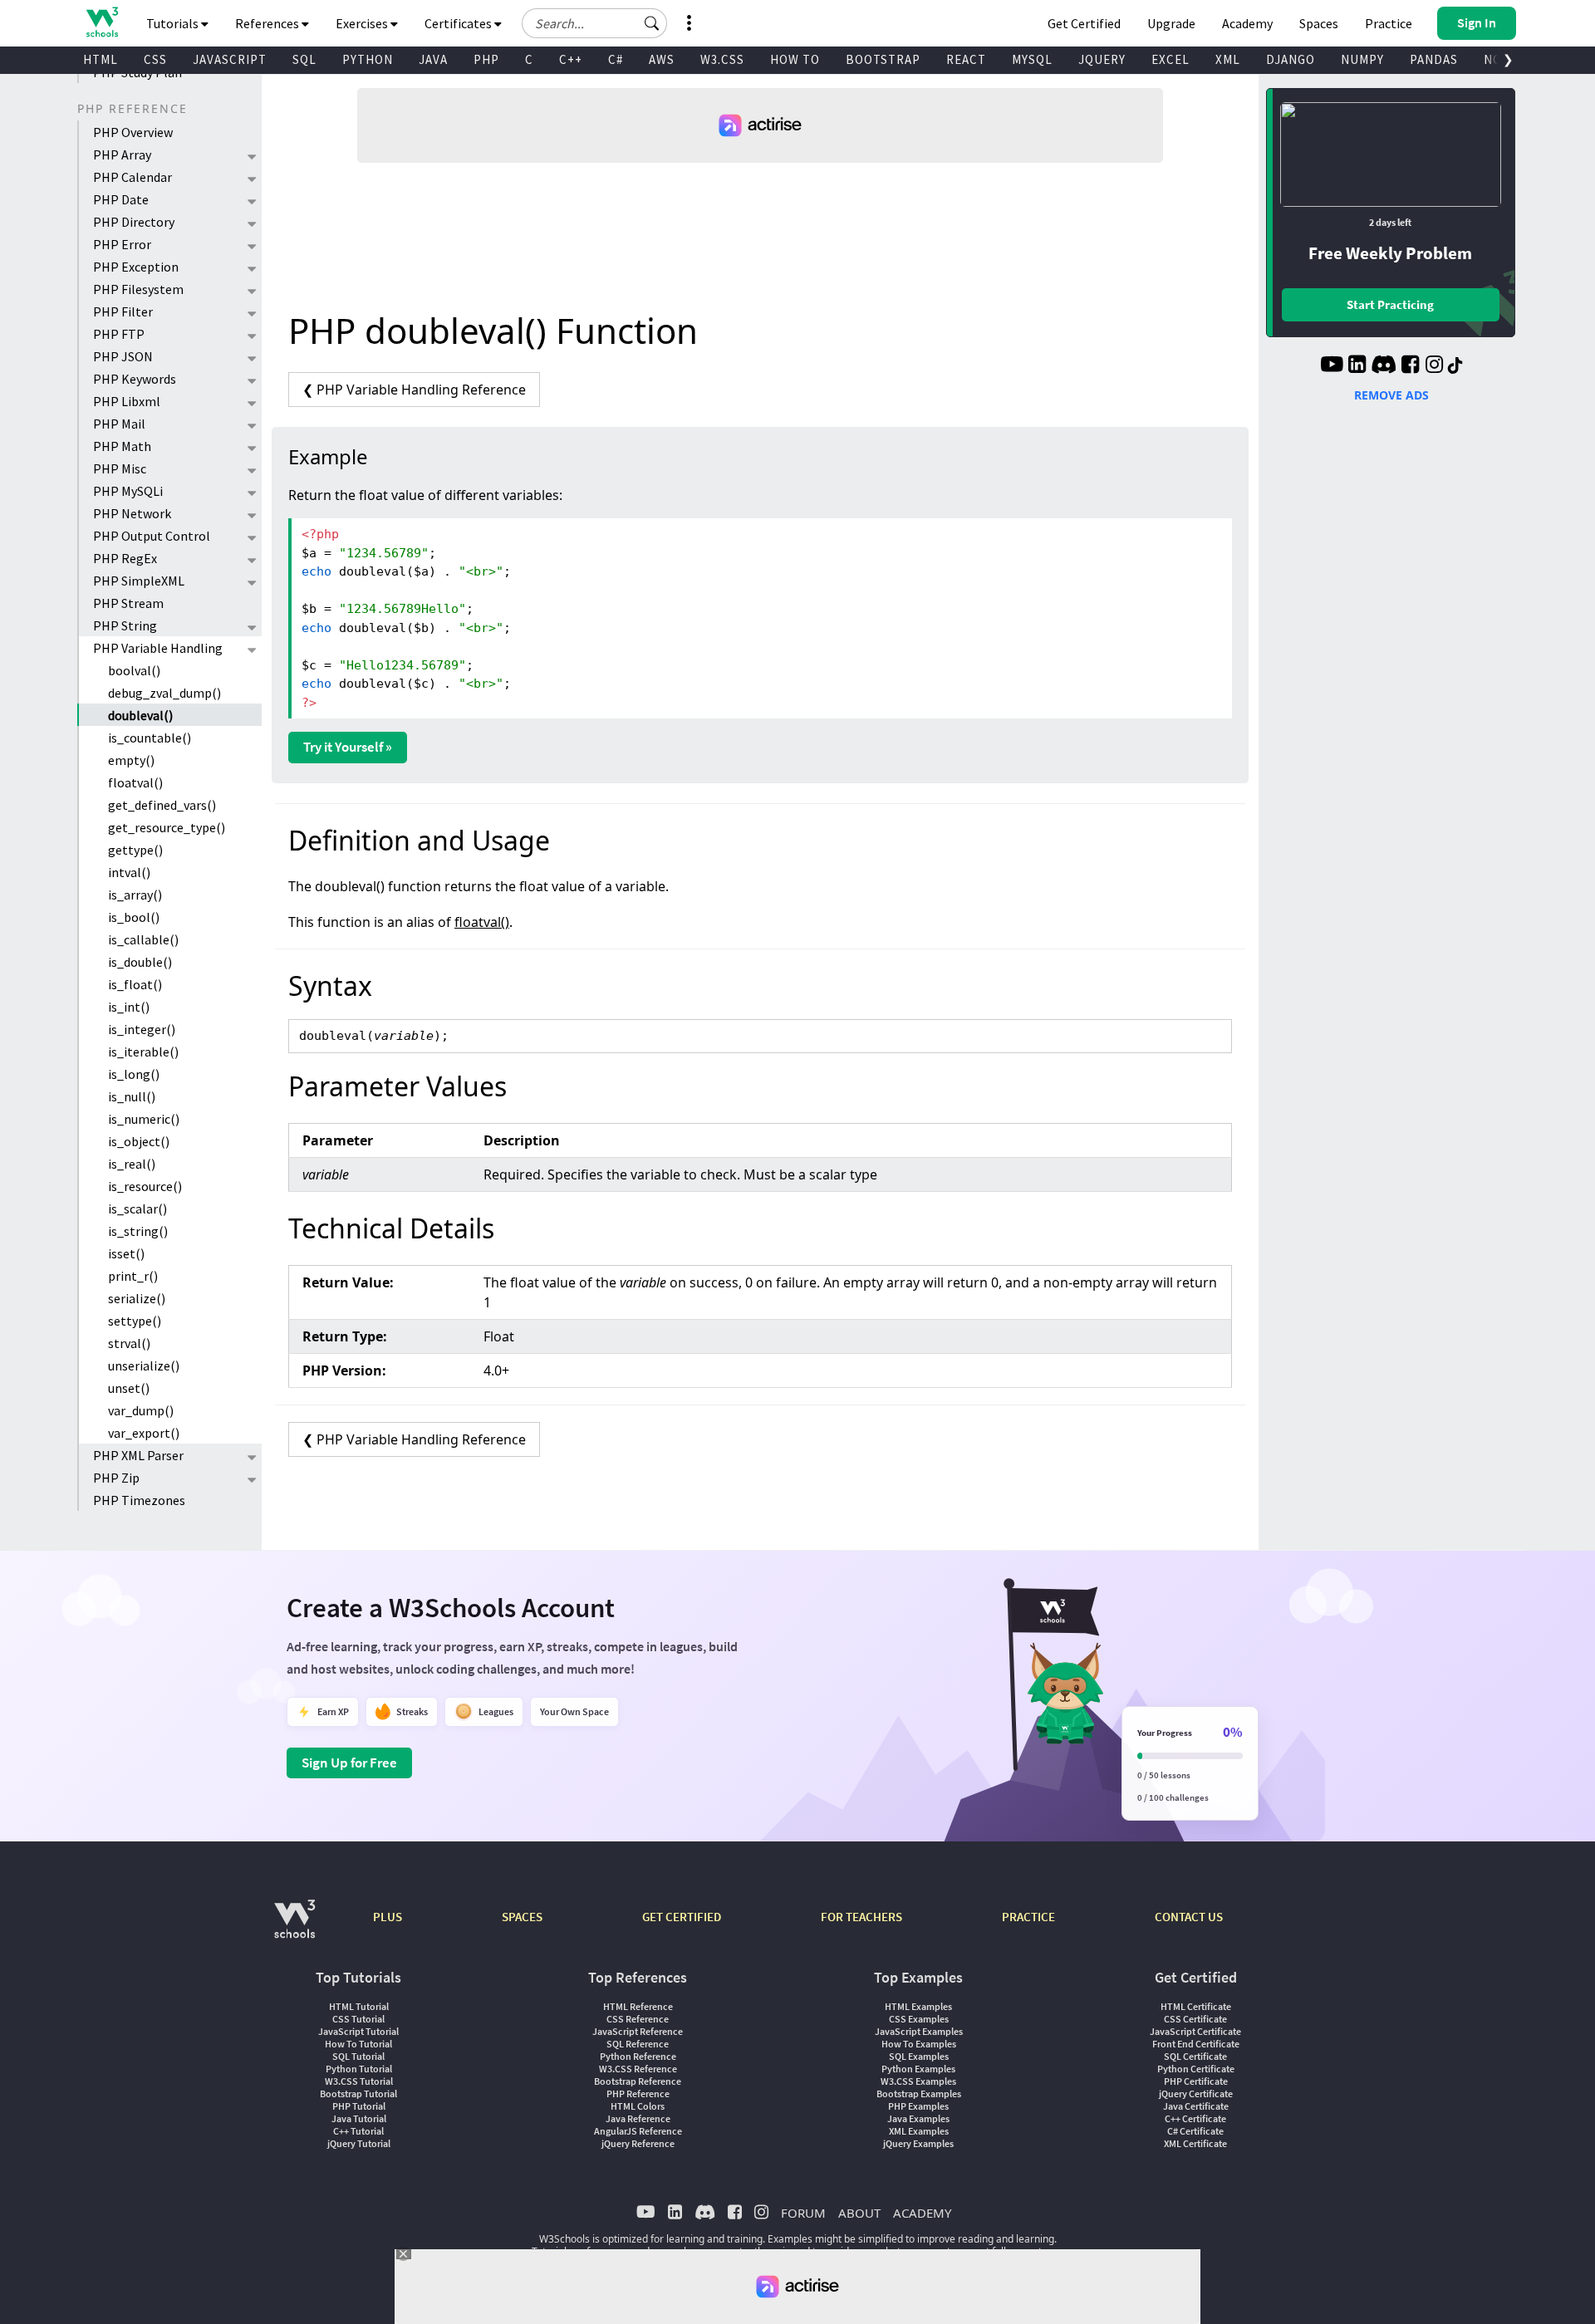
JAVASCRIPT (230, 59)
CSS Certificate (1195, 2019)
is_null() (132, 1096)
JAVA (433, 59)
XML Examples (919, 2131)
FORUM (803, 2213)
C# (616, 59)
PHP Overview (133, 132)
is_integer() (142, 1029)
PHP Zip (116, 1478)
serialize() (137, 1298)
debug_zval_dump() (164, 693)
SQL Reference (638, 2044)
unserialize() (144, 1365)
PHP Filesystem (138, 289)
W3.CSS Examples (918, 2081)
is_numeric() (144, 1119)
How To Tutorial (358, 2044)
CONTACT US (1189, 1917)
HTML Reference (638, 2006)
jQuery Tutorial (359, 2143)
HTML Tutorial (359, 2006)
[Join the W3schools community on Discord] (1384, 366)
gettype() (135, 850)
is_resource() (145, 1186)
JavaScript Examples (919, 2031)
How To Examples (919, 2044)
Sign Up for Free (349, 1763)
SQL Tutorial (358, 2056)
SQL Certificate (1195, 2056)
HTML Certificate (1196, 2006)
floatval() (135, 782)
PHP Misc (120, 468)
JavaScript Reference (638, 2031)
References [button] (268, 23)
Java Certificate (1196, 2106)
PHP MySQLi (128, 491)
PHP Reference (638, 2094)
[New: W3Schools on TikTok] (1455, 366)
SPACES (522, 1917)
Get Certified (1084, 23)
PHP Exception (136, 267)
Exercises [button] (363, 23)
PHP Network (132, 513)
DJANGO (1291, 59)
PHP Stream (128, 603)
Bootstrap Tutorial (358, 2094)
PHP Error (122, 244)
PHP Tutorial (359, 2106)
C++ (571, 59)
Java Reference (638, 2118)
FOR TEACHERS (861, 1917)
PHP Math (122, 446)
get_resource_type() (167, 827)
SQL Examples (919, 2056)
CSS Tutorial (358, 2019)
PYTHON (368, 59)
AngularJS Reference (638, 2131)
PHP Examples (918, 2106)
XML (1228, 59)
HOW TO (795, 59)
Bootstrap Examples (919, 2094)
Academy (1247, 23)
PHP (486, 59)
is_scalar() (137, 1209)
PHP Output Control (152, 536)
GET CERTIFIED (682, 1917)
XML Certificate (1195, 2143)
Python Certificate (1196, 2069)
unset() (129, 1388)
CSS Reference (638, 2019)
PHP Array (122, 154)
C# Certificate (1195, 2131)
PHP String (125, 625)
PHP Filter (123, 311)
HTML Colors (638, 2106)
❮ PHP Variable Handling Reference (414, 390)
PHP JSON (123, 356)
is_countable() (150, 738)
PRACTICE (1028, 1917)
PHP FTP (119, 334)
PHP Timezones (139, 1500)
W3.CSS (722, 59)
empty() (131, 760)
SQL (304, 59)
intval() (129, 872)
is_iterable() (143, 1052)
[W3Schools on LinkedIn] (1357, 366)
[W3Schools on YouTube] (1332, 366)
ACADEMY (922, 2213)
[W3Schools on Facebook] (1410, 366)
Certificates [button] (459, 23)
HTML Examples (918, 2006)
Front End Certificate (1196, 2044)
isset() (126, 1253)
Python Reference (638, 2056)
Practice (1389, 23)
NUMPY (1362, 59)
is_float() (135, 984)
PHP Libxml (127, 401)
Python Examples (918, 2069)
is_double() (140, 962)
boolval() (134, 670)
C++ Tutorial (358, 2131)
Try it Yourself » (348, 747)
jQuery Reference (638, 2143)
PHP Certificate (1196, 2081)
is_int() (129, 1007)
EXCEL (1170, 59)
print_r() (133, 1276)
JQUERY (1102, 59)
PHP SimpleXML (139, 581)
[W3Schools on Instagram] (1434, 366)
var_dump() (141, 1410)
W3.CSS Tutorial (359, 2081)
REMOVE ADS (1391, 395)
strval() (129, 1343)
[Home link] (102, 22)
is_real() (132, 1164)
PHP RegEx (125, 558)
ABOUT (859, 2213)
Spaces (1319, 23)
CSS (155, 59)
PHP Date (121, 199)
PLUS (388, 1917)
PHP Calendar (133, 177)
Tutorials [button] (174, 23)
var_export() (144, 1433)
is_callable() (143, 939)
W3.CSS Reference (638, 2069)
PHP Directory (134, 222)
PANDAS (1434, 59)
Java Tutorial (359, 2118)
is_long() (134, 1074)
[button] (652, 23)
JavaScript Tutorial (358, 2031)
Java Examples (918, 2118)
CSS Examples (919, 2019)
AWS (662, 59)
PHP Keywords (135, 379)
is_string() (138, 1231)
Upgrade (1171, 23)
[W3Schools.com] (294, 1927)
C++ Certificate (1195, 2118)
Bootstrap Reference (638, 2081)
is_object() (139, 1141)
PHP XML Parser (138, 1455)
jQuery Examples (918, 2143)
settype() (135, 1321)
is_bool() (134, 917)
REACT (966, 59)
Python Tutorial (359, 2069)
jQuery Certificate (1196, 2094)
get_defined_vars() (162, 805)
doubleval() (140, 715)
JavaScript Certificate (1195, 2031)
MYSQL (1032, 59)
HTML (101, 59)
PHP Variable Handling (158, 648)
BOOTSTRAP (883, 59)
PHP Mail (119, 424)
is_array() (135, 895)
